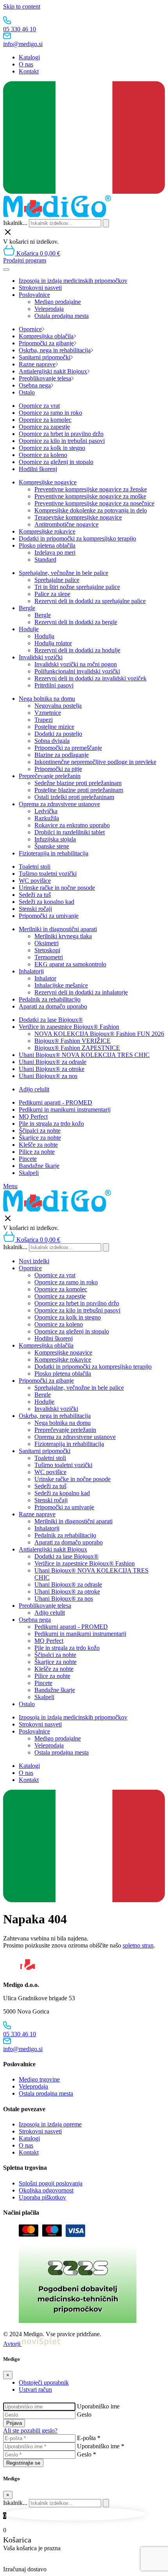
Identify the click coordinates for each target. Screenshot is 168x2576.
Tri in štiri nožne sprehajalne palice (77, 587)
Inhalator (45, 978)
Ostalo (27, 392)
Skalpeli (29, 1173)
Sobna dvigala (52, 741)
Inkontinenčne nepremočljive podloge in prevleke (95, 762)
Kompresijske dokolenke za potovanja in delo (91, 510)
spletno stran (138, 1945)
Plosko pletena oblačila (47, 545)
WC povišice (35, 881)
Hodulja (44, 636)
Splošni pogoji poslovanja (51, 2183)
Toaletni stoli (35, 867)
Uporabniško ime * (101, 2446)
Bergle (27, 608)
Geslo (84, 2414)
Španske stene (52, 846)
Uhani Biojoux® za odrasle (53, 1062)
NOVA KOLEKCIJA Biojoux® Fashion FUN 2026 (99, 1034)
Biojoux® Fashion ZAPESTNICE (77, 1048)
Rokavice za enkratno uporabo (72, 825)
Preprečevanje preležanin (50, 776)
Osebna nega (35, 385)
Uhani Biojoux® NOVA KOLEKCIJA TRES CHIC (84, 1055)
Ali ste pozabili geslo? (30, 2431)
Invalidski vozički (41, 657)
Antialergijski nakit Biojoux (53, 371)
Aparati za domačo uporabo (53, 1006)
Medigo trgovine (39, 2079)
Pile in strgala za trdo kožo (51, 1124)
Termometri (49, 957)
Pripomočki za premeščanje (68, 748)
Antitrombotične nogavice (66, 524)
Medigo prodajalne (58, 302)
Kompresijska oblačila (46, 336)
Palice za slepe (52, 594)
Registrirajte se (23, 2463)
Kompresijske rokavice (47, 531)
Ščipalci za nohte (40, 1131)
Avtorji (13, 2344)
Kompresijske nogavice (48, 482)
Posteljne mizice (54, 727)
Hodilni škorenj (38, 469)
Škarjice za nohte (40, 1138)
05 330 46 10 (20, 29)
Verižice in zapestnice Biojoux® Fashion (69, 1027)
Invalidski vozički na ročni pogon (76, 664)
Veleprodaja (49, 309)
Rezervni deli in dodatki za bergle (76, 622)
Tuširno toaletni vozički (48, 874)
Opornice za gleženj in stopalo (56, 462)
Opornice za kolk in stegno (52, 448)
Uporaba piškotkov (42, 2197)
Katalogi (29, 57)
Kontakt (29, 71)
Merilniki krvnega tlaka (63, 936)
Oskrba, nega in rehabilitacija (55, 350)
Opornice (30, 329)
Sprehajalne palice (57, 580)
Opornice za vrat (39, 406)
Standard (45, 560)
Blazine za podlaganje (62, 755)
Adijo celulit (34, 1089)
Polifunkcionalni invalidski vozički (77, 671)
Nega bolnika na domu (47, 699)
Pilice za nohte (37, 1152)
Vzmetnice (48, 713)
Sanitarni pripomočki (45, 357)
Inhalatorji (31, 971)
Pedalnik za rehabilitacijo (50, 999)
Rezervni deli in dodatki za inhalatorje (81, 992)
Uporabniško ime (98, 2406)
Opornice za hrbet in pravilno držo (61, 434)
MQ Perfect (33, 1117)
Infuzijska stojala (55, 839)
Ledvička (46, 811)
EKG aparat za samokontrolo (70, 964)
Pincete (28, 1159)
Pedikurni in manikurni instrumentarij (65, 1109)
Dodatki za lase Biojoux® (51, 1020)
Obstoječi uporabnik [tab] (44, 2382)
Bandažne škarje (39, 1166)
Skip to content (22, 6)
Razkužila (47, 818)
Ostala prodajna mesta (62, 316)
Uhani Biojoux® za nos (48, 1076)
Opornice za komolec (45, 420)
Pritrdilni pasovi (54, 685)
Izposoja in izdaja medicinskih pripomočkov (73, 281)
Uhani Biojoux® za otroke (52, 1069)
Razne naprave (37, 364)
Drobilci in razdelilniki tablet (70, 832)
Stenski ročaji (35, 909)
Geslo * (87, 2454)
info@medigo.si (23, 44)
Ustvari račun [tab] (35, 2389)
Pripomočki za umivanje (49, 916)
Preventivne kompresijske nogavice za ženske (91, 489)
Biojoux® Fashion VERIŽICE (72, 1041)
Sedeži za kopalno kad (46, 902)
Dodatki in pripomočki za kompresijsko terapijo (77, 538)
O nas (26, 64)
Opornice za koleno (43, 455)
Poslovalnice (34, 295)
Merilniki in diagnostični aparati (58, 929)
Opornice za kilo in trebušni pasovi (62, 441)
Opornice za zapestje (44, 427)
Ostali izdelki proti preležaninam (74, 797)
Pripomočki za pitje (58, 769)
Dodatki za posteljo (58, 734)
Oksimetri (46, 943)
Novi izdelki (34, 1261)
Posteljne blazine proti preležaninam (79, 790)
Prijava (14, 2423)
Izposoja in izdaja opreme (50, 2124)
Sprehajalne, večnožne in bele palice (63, 573)
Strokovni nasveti (40, 288)
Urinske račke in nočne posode (57, 888)
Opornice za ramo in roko (50, 413)
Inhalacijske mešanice (61, 985)
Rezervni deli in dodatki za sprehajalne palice (90, 601)
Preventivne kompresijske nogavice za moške (90, 496)
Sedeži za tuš (35, 895)
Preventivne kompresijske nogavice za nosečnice (94, 503)
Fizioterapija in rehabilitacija (54, 853)
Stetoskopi (47, 950)
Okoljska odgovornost (46, 2190)
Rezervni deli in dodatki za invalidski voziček (90, 678)
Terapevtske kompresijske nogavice (78, 517)
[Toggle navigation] (6, 270)
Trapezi (44, 720)
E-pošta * (89, 2438)
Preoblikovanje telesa (45, 378)
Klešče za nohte (38, 1145)
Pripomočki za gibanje (46, 343)
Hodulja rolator (53, 643)
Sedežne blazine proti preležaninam (78, 783)
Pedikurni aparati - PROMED (55, 1102)
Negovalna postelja (58, 706)
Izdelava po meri (55, 553)
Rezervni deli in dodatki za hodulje (77, 650)
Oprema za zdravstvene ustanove (59, 804)
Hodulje (29, 629)
